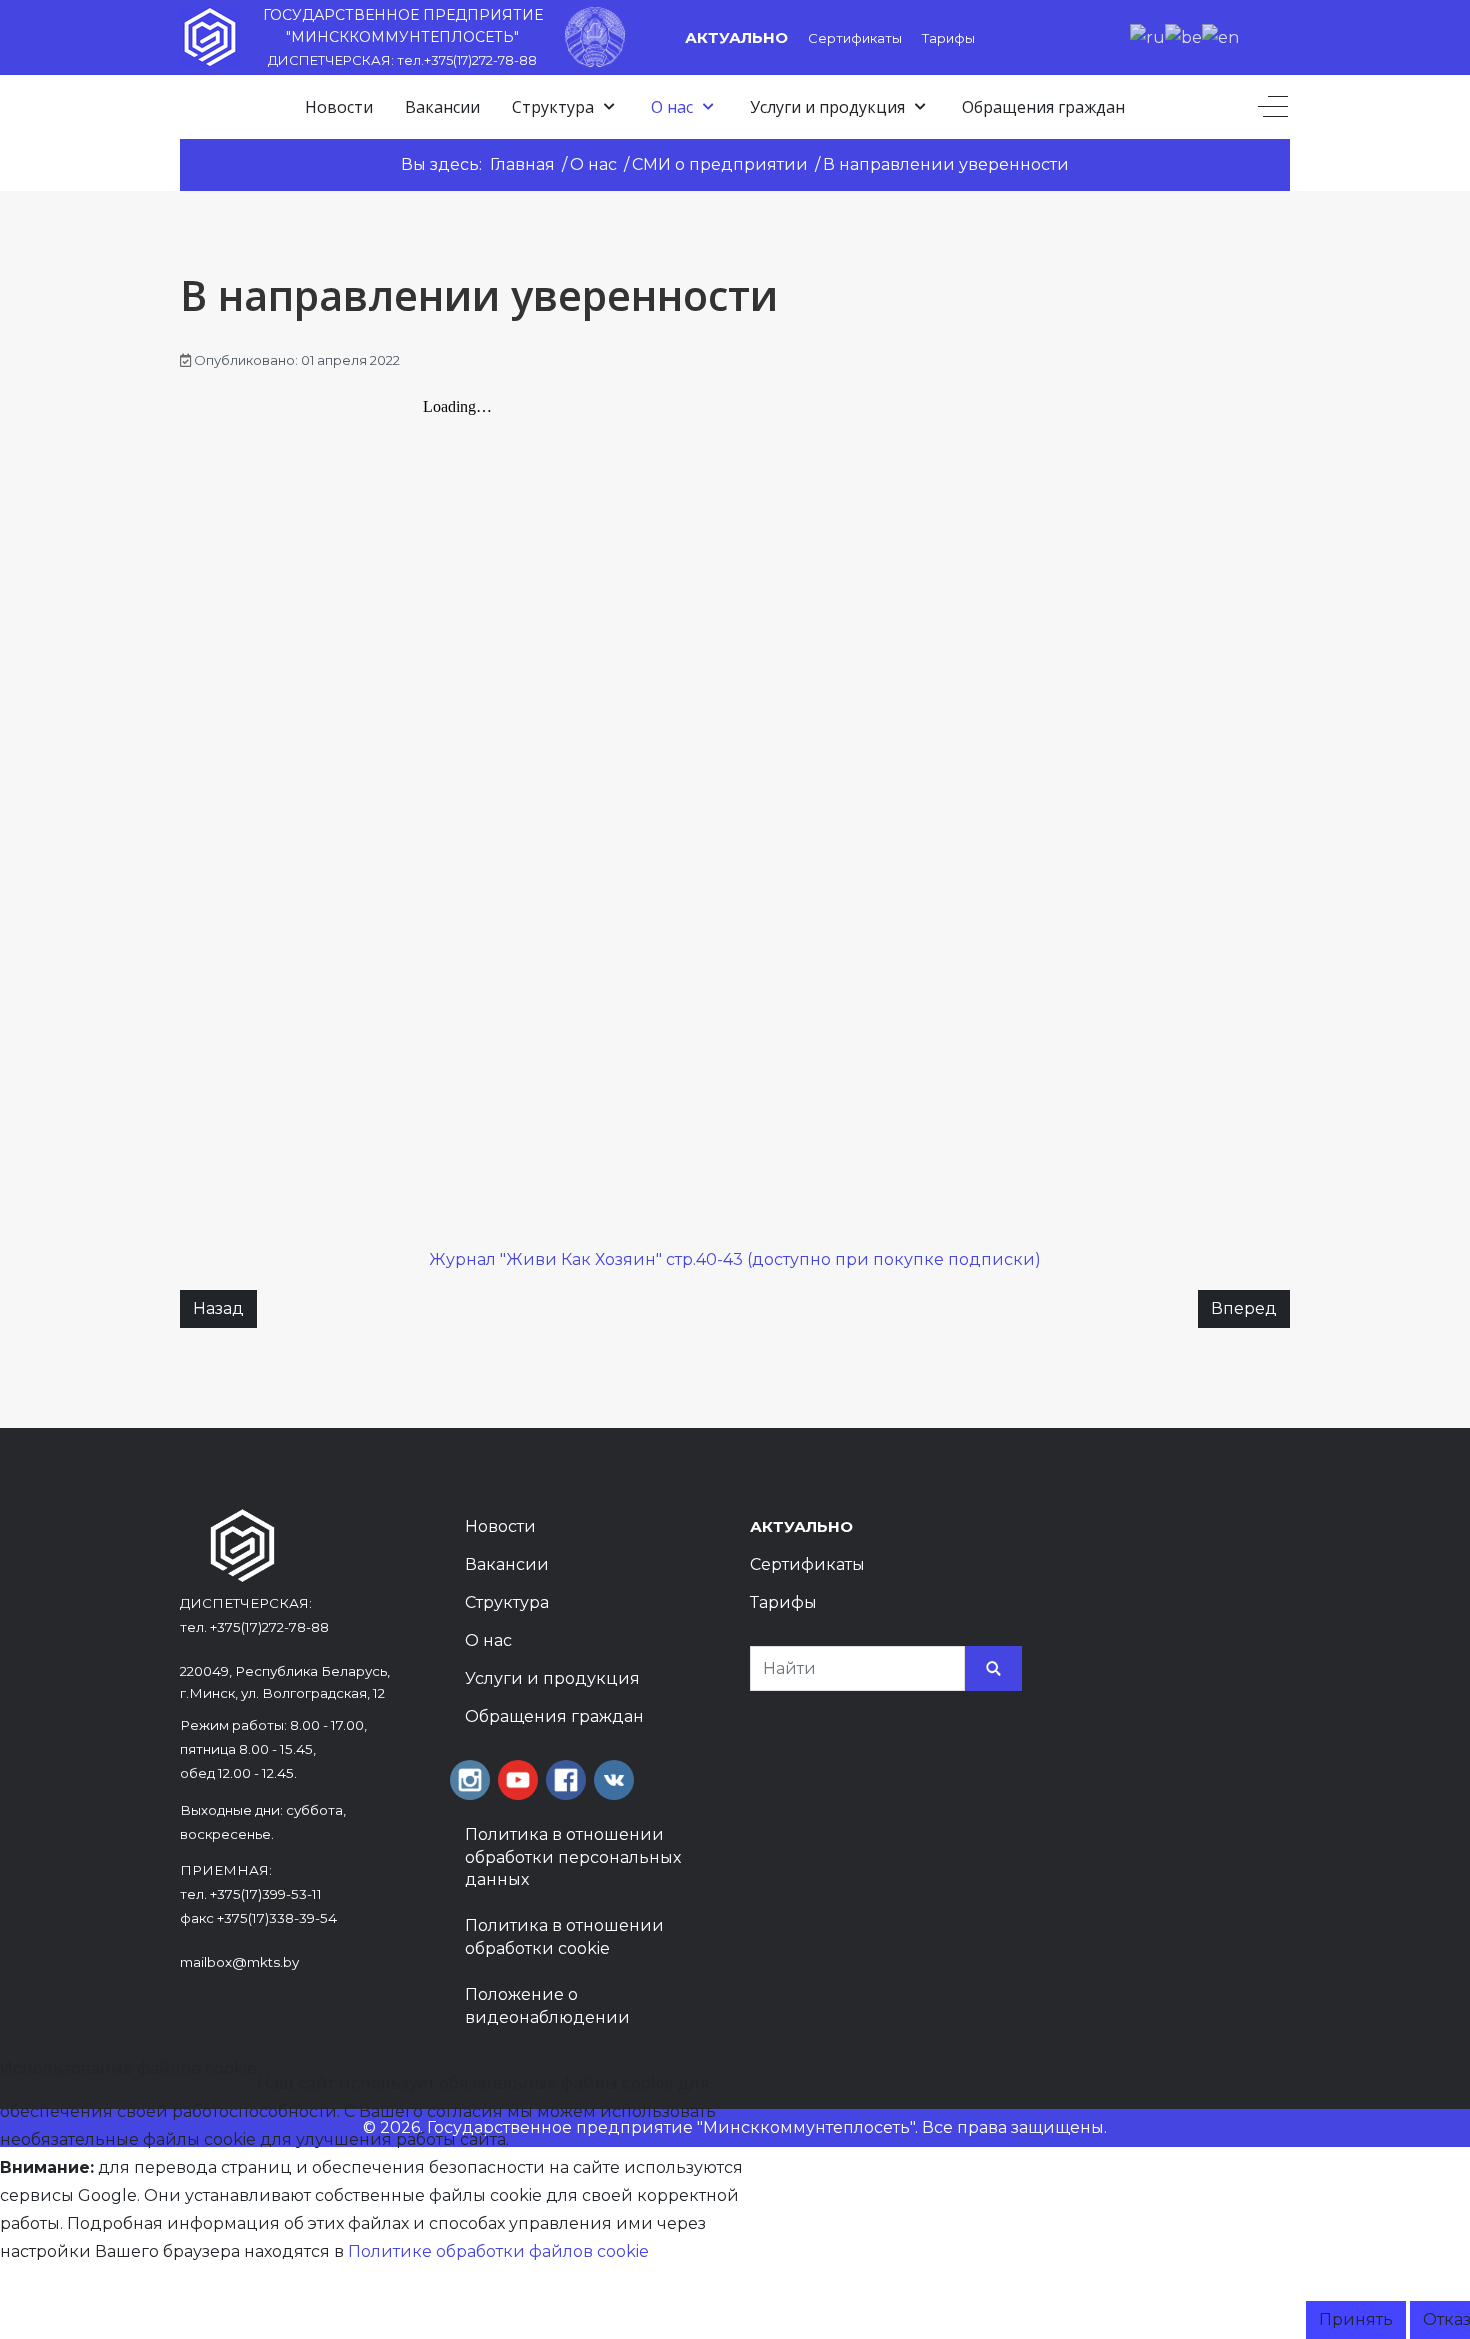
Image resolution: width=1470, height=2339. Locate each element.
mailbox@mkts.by (239, 1962)
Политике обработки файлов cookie (498, 2251)
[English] (1220, 36)
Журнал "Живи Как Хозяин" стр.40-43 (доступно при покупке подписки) (735, 1259)
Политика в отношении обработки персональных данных (573, 1857)
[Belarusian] (1183, 36)
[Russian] (1147, 36)
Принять (1356, 2319)
